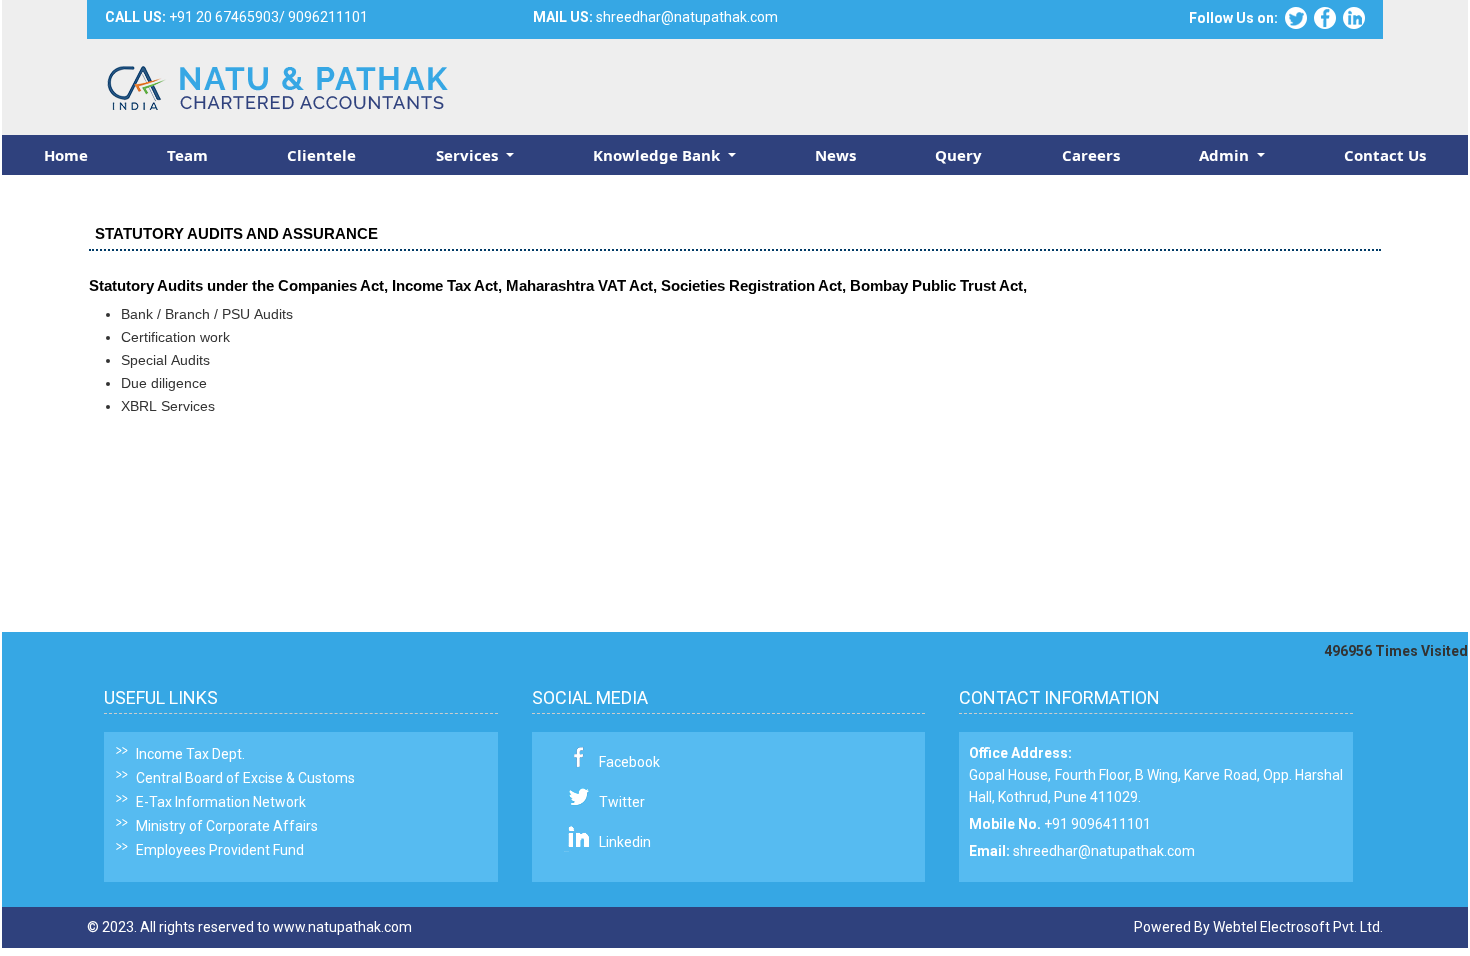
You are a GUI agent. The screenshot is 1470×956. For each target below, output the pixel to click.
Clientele (321, 155)
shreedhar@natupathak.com (1104, 851)
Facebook (629, 762)
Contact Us (1385, 155)
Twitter (622, 802)
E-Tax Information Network (221, 802)
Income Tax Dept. (190, 754)
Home (66, 155)
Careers (1091, 155)
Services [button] (469, 155)
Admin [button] (1226, 155)
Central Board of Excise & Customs (245, 778)
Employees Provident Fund (220, 850)
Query (958, 155)
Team (187, 155)
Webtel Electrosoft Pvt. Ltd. (1298, 927)
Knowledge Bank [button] (658, 155)
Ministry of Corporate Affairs (227, 826)
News (835, 155)
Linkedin (625, 842)
